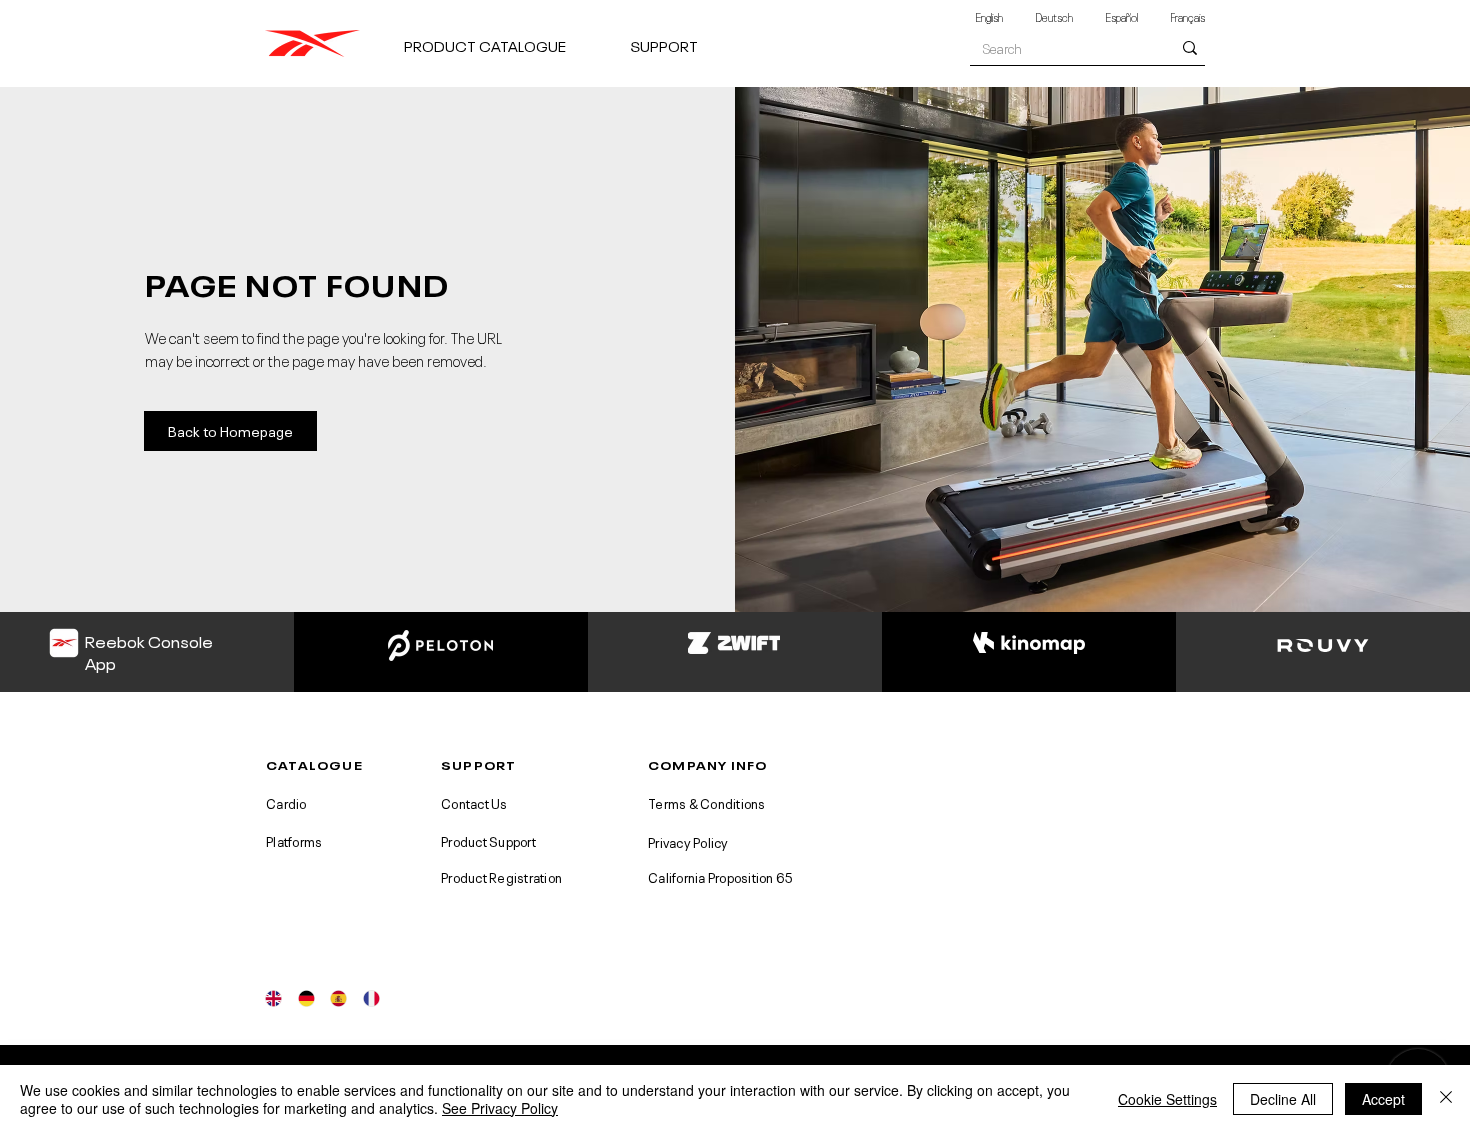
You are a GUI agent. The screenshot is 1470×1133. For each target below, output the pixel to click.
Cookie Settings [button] (1167, 1099)
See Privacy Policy (500, 1108)
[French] (371, 998)
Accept (1383, 1099)
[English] (274, 998)
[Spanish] (338, 998)
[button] (509, 36)
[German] (306, 998)
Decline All (1283, 1099)
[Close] (1446, 1099)
